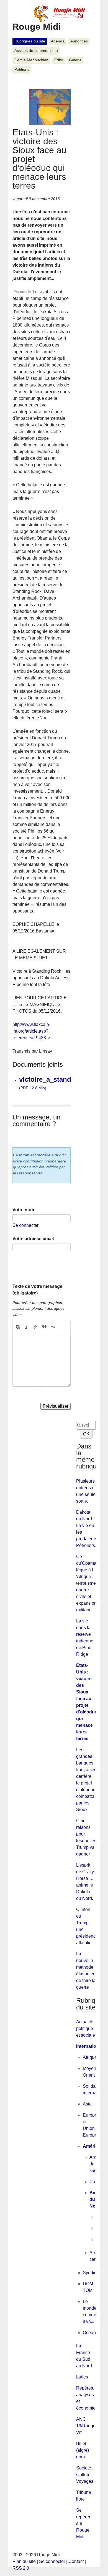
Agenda (58, 41)
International (89, 2046)
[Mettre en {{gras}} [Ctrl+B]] (17, 1327)
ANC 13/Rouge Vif (86, 2426)
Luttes (82, 2377)
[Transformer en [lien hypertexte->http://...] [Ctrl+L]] (35, 1327)
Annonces (79, 41)
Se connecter (25, 1225)
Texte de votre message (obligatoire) (37, 1290)
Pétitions (22, 69)
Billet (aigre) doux (83, 2450)
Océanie (91, 2333)
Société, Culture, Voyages (85, 2475)
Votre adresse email (33, 1239)
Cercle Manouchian (31, 60)
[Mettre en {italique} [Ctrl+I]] (27, 1327)
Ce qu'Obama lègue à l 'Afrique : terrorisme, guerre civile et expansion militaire (87, 1583)
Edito (59, 60)
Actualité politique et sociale (86, 2028)
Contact (76, 2561)
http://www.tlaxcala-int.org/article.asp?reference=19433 (31, 1031)
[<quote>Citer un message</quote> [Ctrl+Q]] (44, 1327)
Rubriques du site (30, 41)
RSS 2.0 (21, 2568)
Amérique (93, 2146)
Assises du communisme (36, 51)
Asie (87, 2104)
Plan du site (24, 2561)
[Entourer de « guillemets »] (53, 1327)
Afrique (90, 2057)
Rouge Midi (37, 27)
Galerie (75, 60)
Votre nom (23, 1210)
